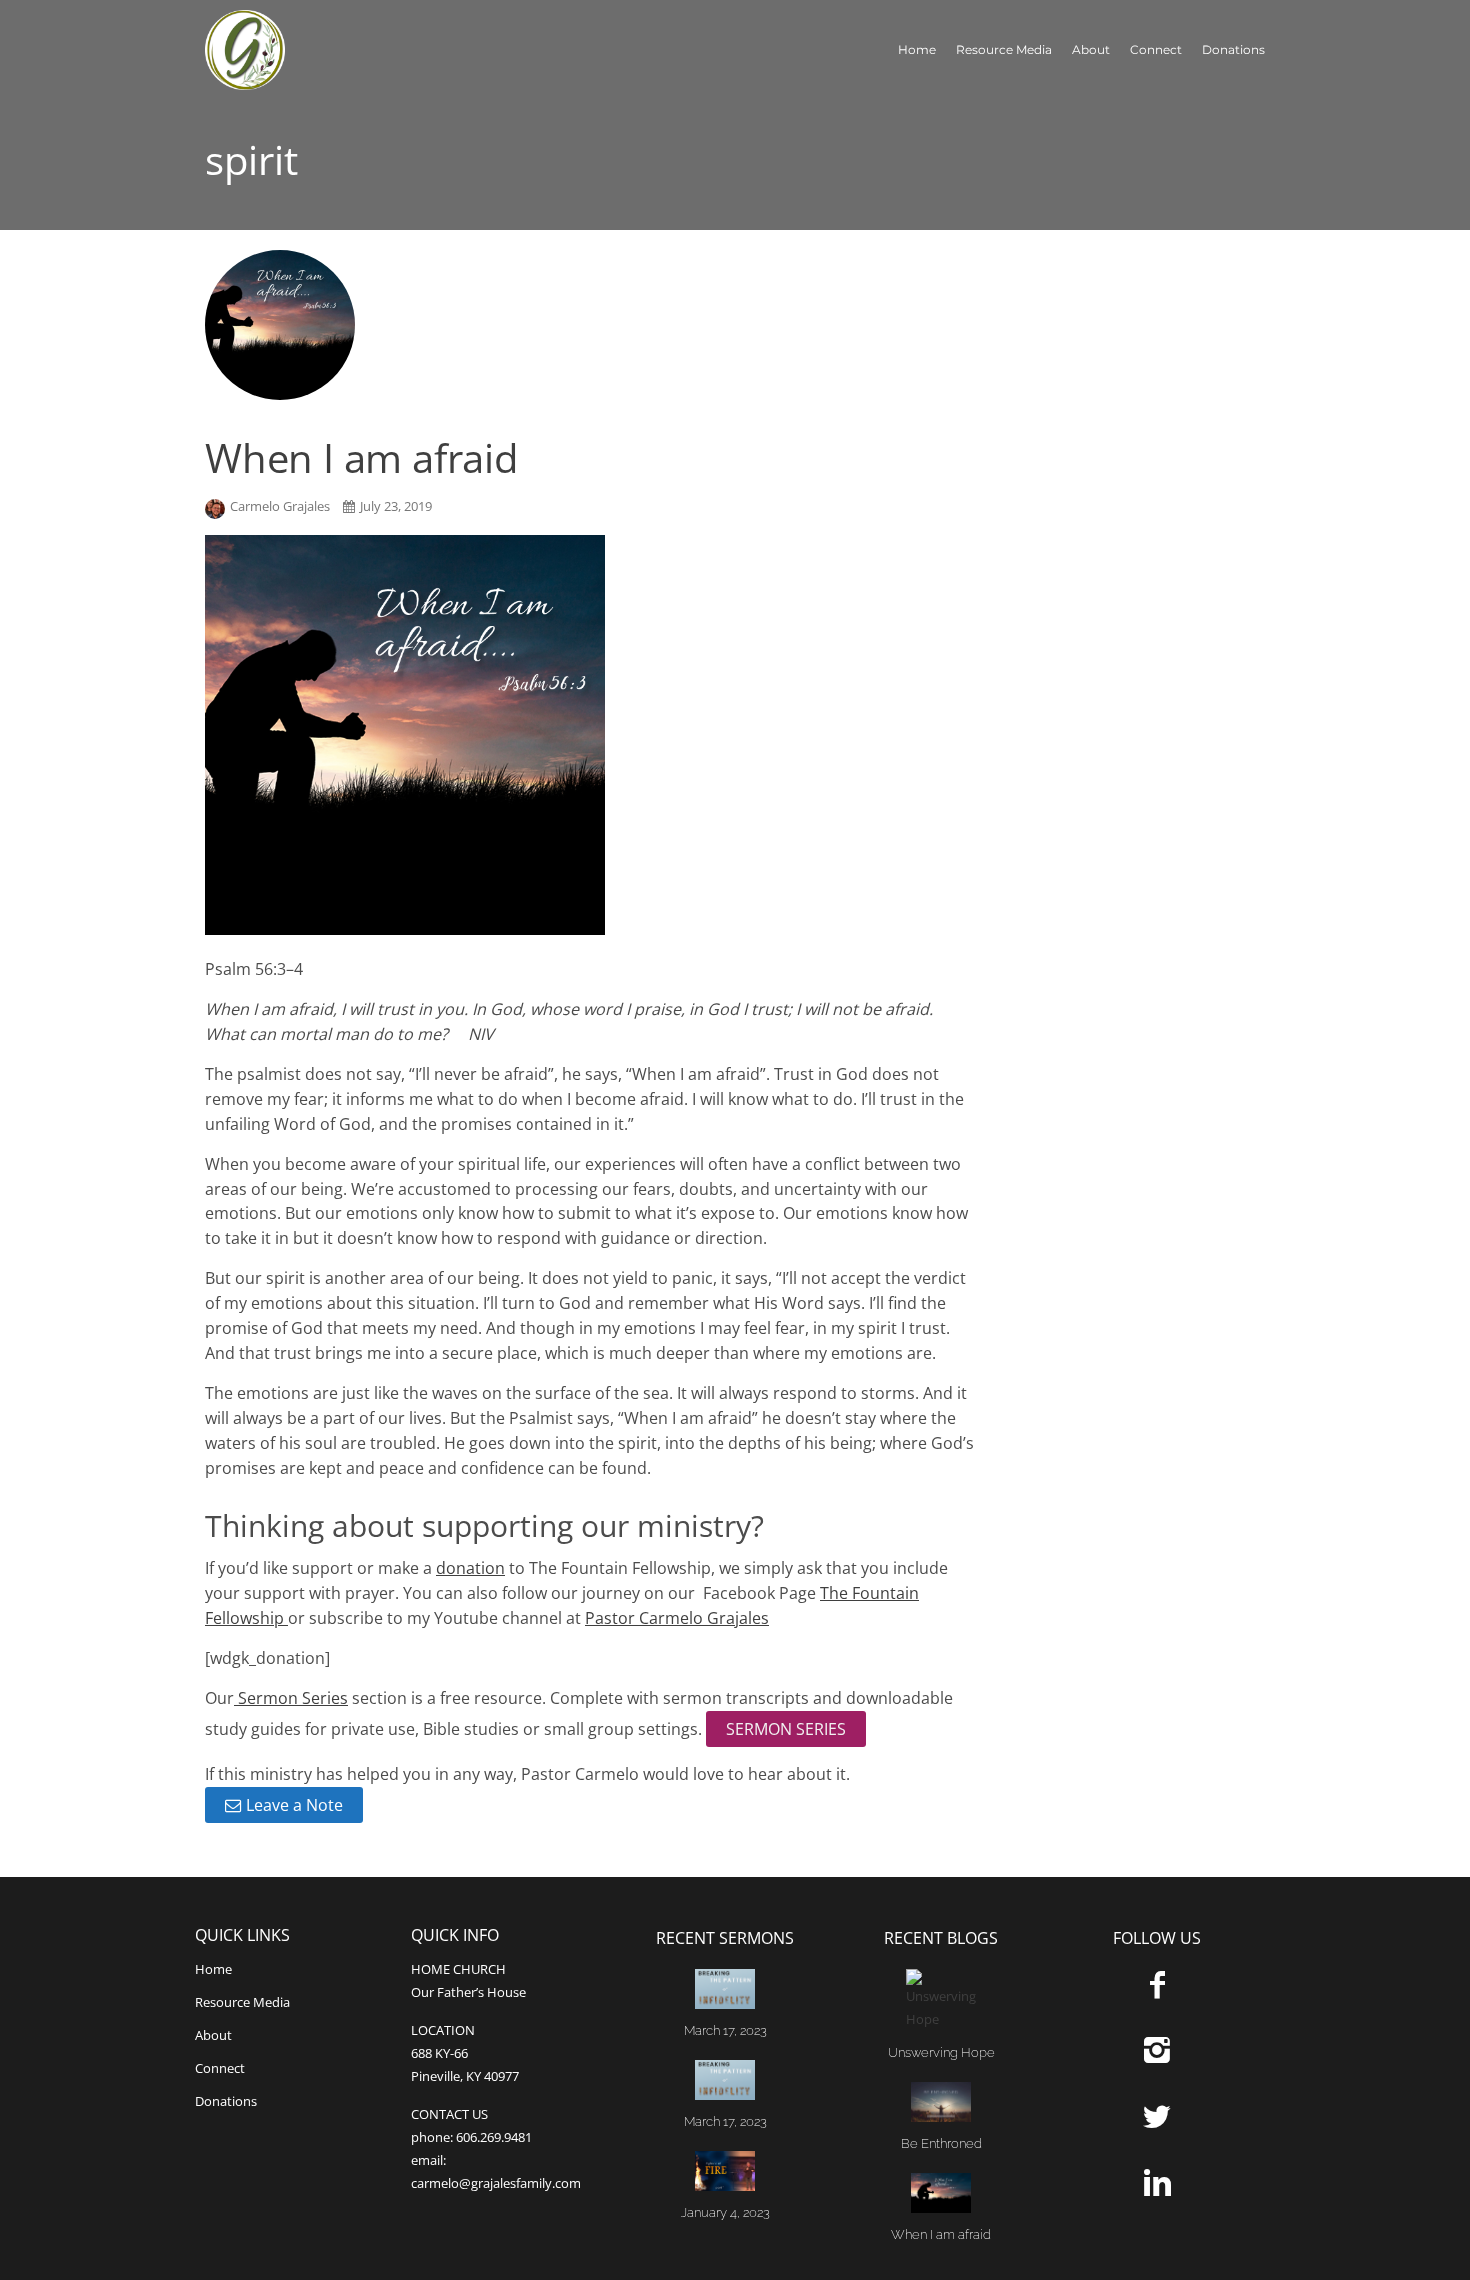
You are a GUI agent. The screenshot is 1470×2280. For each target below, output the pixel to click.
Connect (1156, 49)
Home (917, 49)
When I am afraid (361, 457)
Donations (1233, 49)
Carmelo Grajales (281, 506)
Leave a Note (294, 1805)
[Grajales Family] (300, 50)
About (1091, 49)
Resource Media (1004, 49)
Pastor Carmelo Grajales (677, 1618)
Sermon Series (291, 1698)
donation (470, 1568)
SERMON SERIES (786, 1729)
